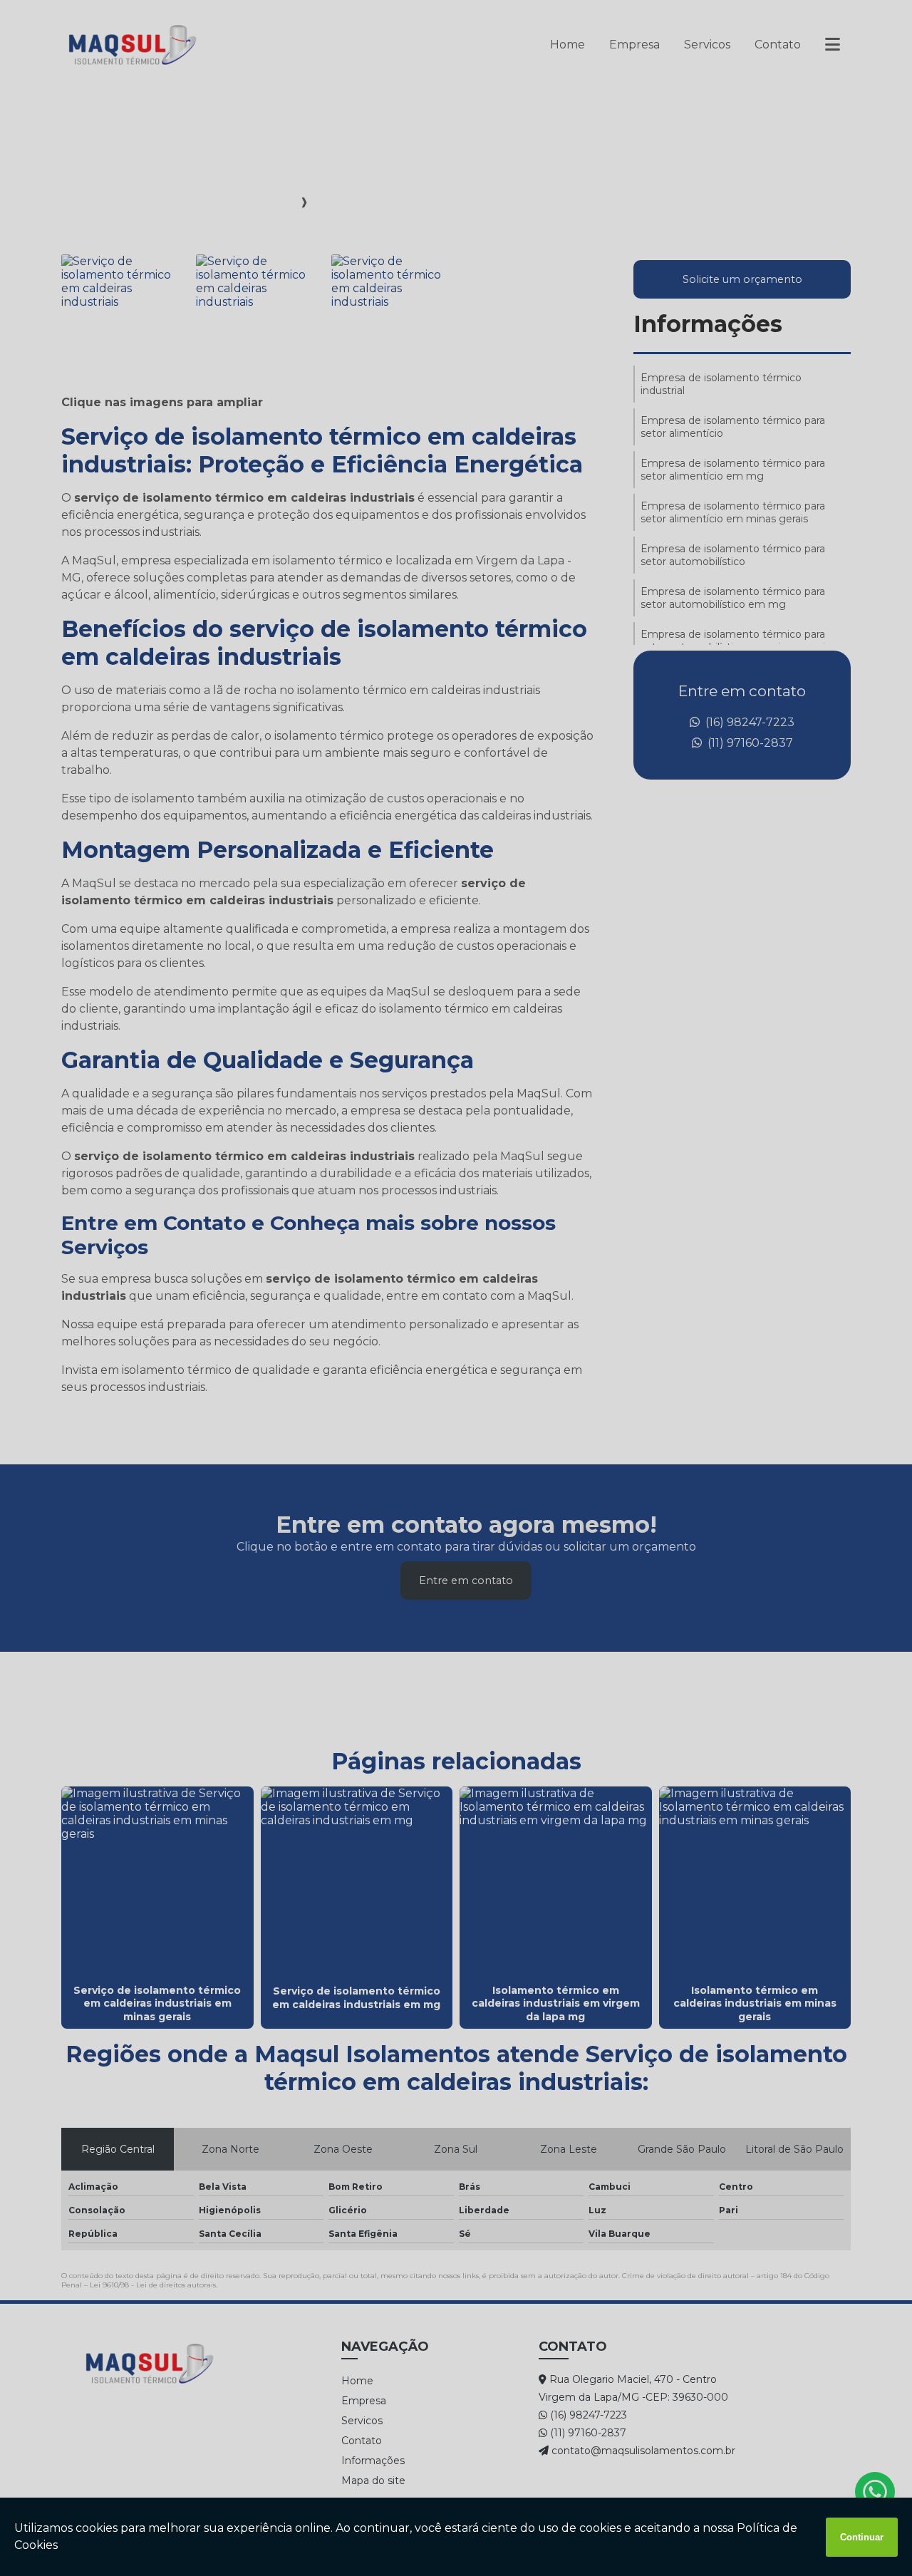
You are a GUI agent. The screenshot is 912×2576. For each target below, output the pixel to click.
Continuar (862, 2537)
